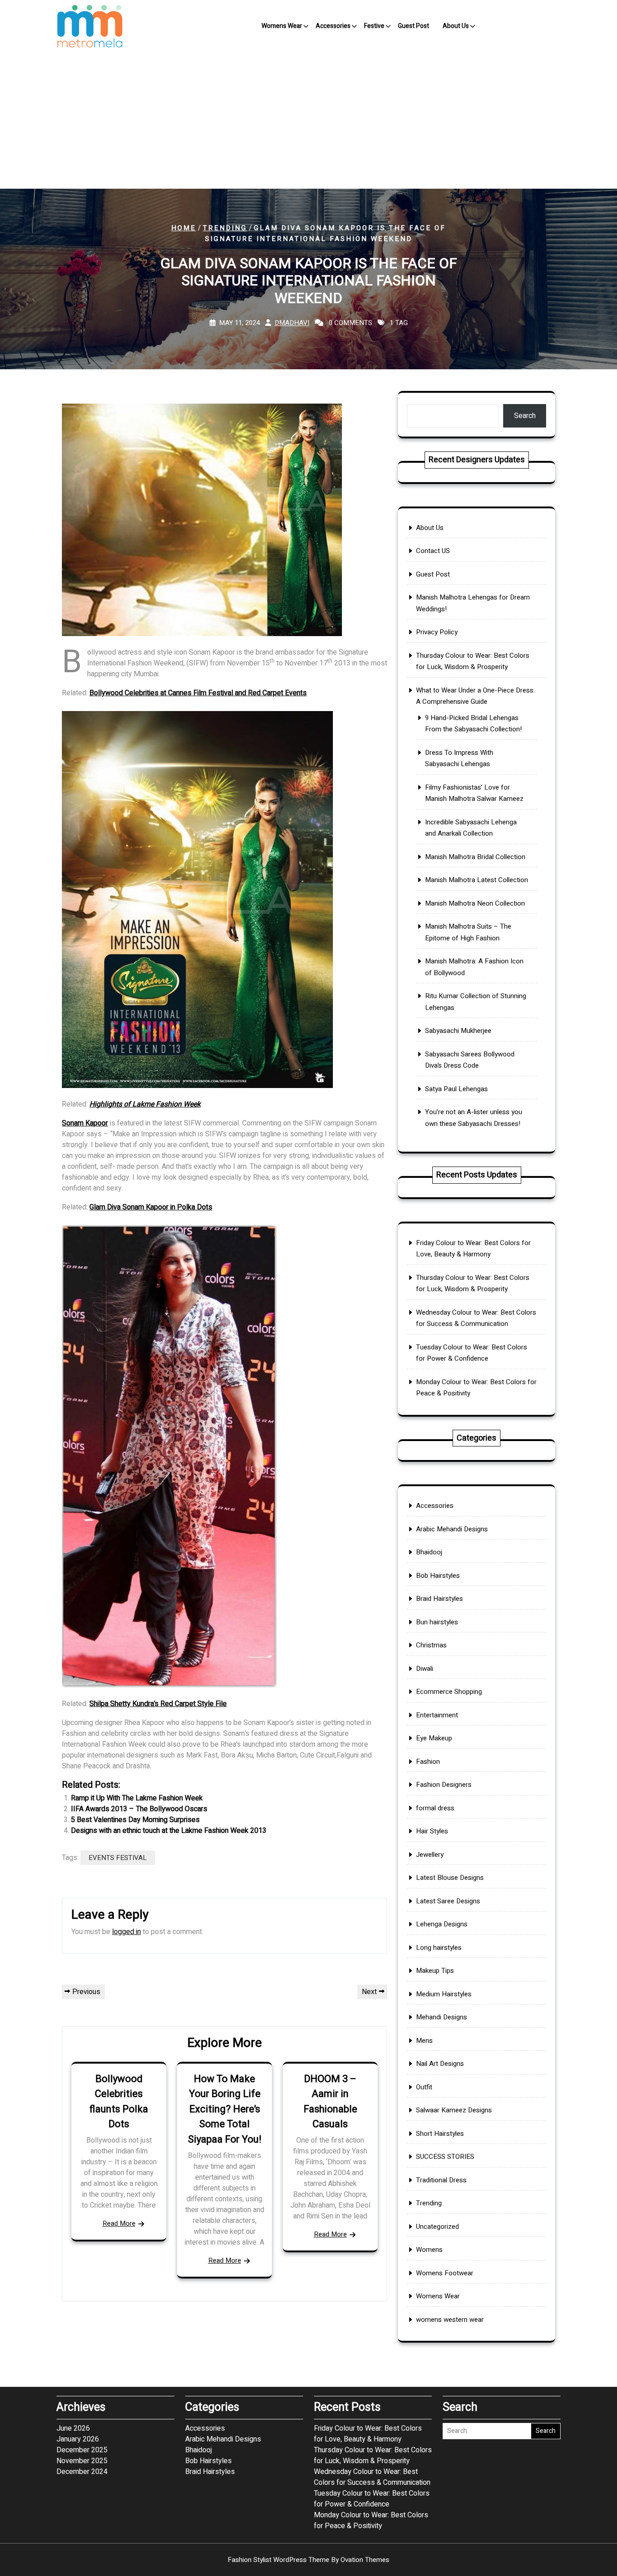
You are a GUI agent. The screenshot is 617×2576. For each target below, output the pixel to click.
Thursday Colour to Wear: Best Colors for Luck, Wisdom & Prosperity (373, 2455)
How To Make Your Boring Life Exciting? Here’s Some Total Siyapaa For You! (225, 2109)
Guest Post (414, 26)
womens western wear (450, 2320)
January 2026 (78, 2439)
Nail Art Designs (440, 2064)
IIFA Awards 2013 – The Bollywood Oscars (139, 1809)
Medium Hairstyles (444, 1994)
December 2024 (82, 2472)
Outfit (424, 2087)
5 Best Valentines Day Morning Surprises (135, 1820)
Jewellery (430, 1855)
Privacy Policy (437, 632)
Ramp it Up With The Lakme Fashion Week (137, 1798)
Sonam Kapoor (85, 1123)
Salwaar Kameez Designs (454, 2110)
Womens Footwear (445, 2273)
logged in (126, 1932)
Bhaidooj (429, 1552)
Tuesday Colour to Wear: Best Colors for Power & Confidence (372, 2499)
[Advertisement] (308, 121)
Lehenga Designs (442, 1924)
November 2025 (82, 2461)
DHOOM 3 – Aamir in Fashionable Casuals (330, 2102)
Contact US (433, 551)
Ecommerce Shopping (449, 1692)
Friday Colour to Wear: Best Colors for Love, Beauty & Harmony (368, 2434)
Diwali (425, 1669)
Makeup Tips (435, 1971)
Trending (225, 228)
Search (525, 416)
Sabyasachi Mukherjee (458, 1031)
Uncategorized (437, 2227)
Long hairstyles (439, 1948)
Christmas (431, 1645)
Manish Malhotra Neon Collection (475, 903)
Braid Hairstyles (439, 1599)
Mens (424, 2041)
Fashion (428, 1762)
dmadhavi (292, 323)
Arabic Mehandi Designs (452, 1529)
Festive (374, 26)
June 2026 (73, 2428)
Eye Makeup (434, 1738)
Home (184, 228)
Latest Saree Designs (448, 1901)
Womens (429, 2250)
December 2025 (82, 2450)
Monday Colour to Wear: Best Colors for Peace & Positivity (371, 2520)
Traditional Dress (441, 2180)
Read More (119, 2223)
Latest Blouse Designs (450, 1878)
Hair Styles (432, 1831)
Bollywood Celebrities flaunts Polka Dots (119, 2102)
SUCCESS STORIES (445, 2157)
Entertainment (437, 1715)
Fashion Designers (444, 1785)
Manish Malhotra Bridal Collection (475, 857)
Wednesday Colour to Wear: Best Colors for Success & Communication (372, 2477)
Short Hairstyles (440, 2134)
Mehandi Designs (442, 2017)
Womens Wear (282, 26)
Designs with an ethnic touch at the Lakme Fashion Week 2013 (169, 1831)
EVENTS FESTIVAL (118, 1858)
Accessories (333, 26)
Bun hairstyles (437, 1622)
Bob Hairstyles (438, 1576)
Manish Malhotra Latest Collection (477, 880)
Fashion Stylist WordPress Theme (308, 2560)
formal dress (435, 1808)
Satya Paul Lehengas (456, 1089)
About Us (456, 26)
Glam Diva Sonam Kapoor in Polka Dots (151, 1207)
